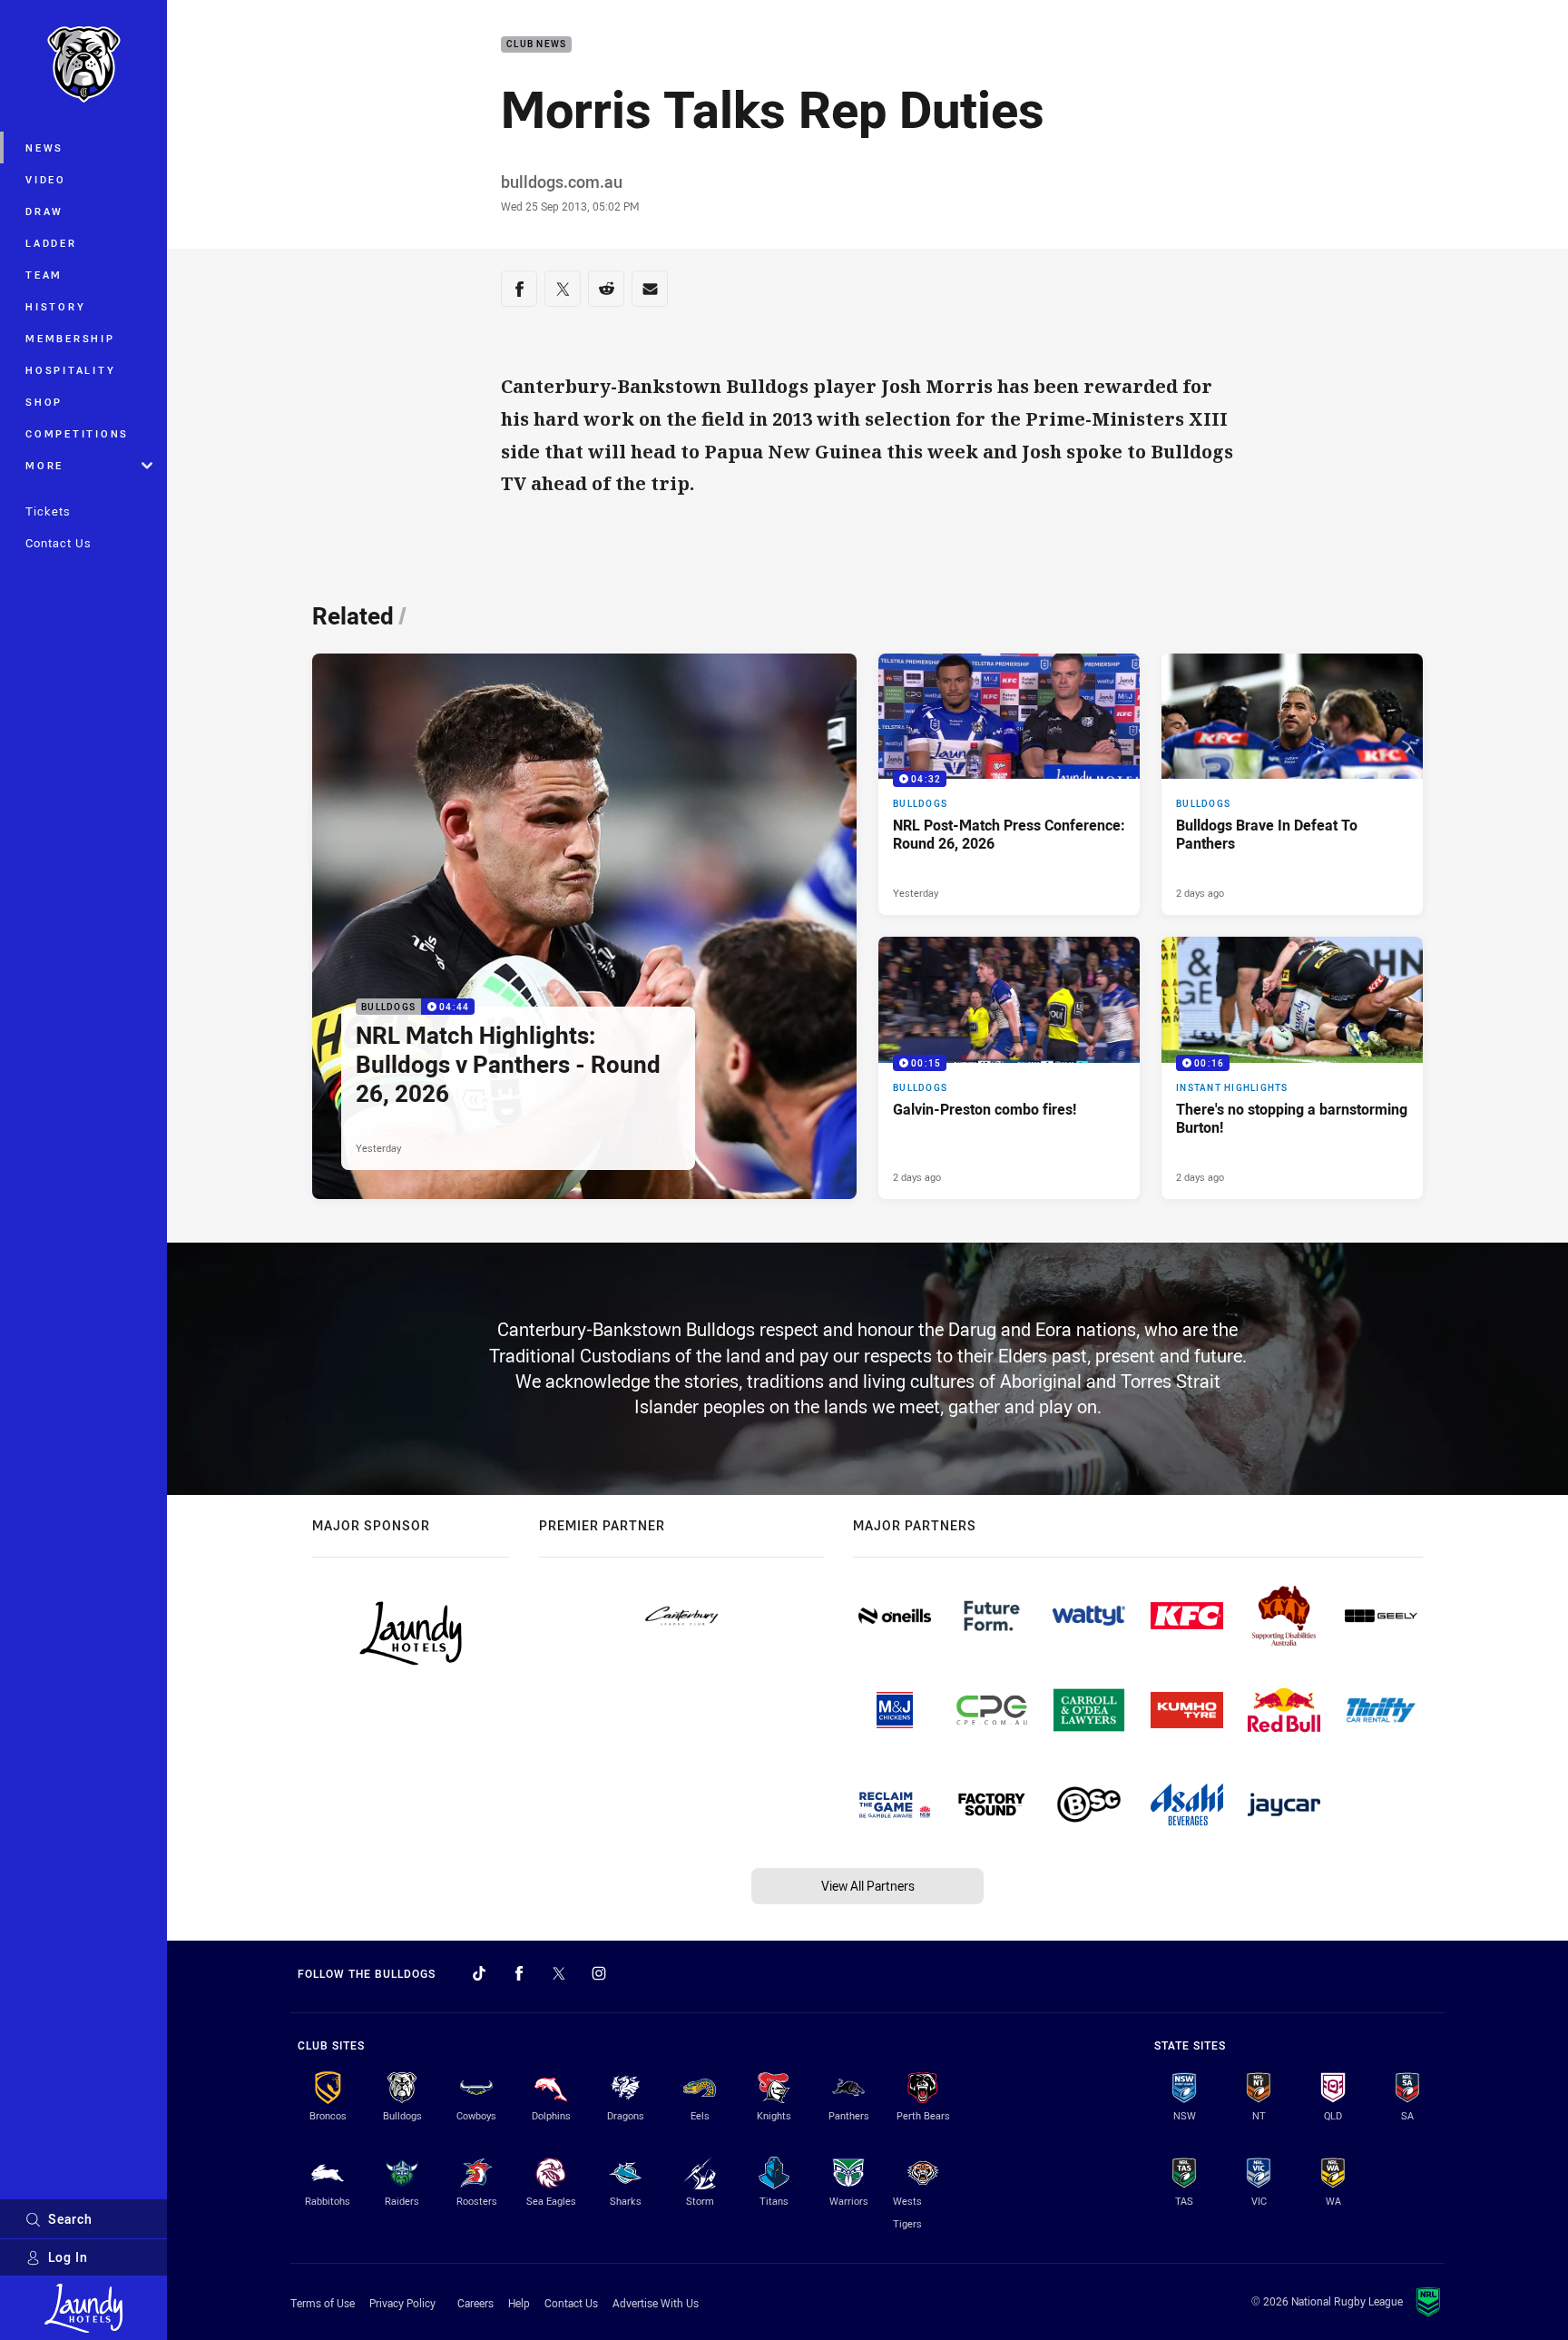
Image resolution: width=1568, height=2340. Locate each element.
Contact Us (59, 543)
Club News (536, 45)
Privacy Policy (402, 2303)
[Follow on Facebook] (519, 1973)
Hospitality (70, 370)
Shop (44, 402)
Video (46, 179)
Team (44, 275)
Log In (68, 2257)
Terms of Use (323, 2303)
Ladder (51, 243)
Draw (44, 211)
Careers (475, 2303)
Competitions (77, 433)
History (55, 306)
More (44, 465)
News (44, 147)
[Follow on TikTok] (479, 1973)
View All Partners (868, 1886)
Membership (70, 338)
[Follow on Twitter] (559, 1973)
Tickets (48, 511)
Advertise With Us (656, 2303)
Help (519, 2303)
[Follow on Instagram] (599, 1973)
